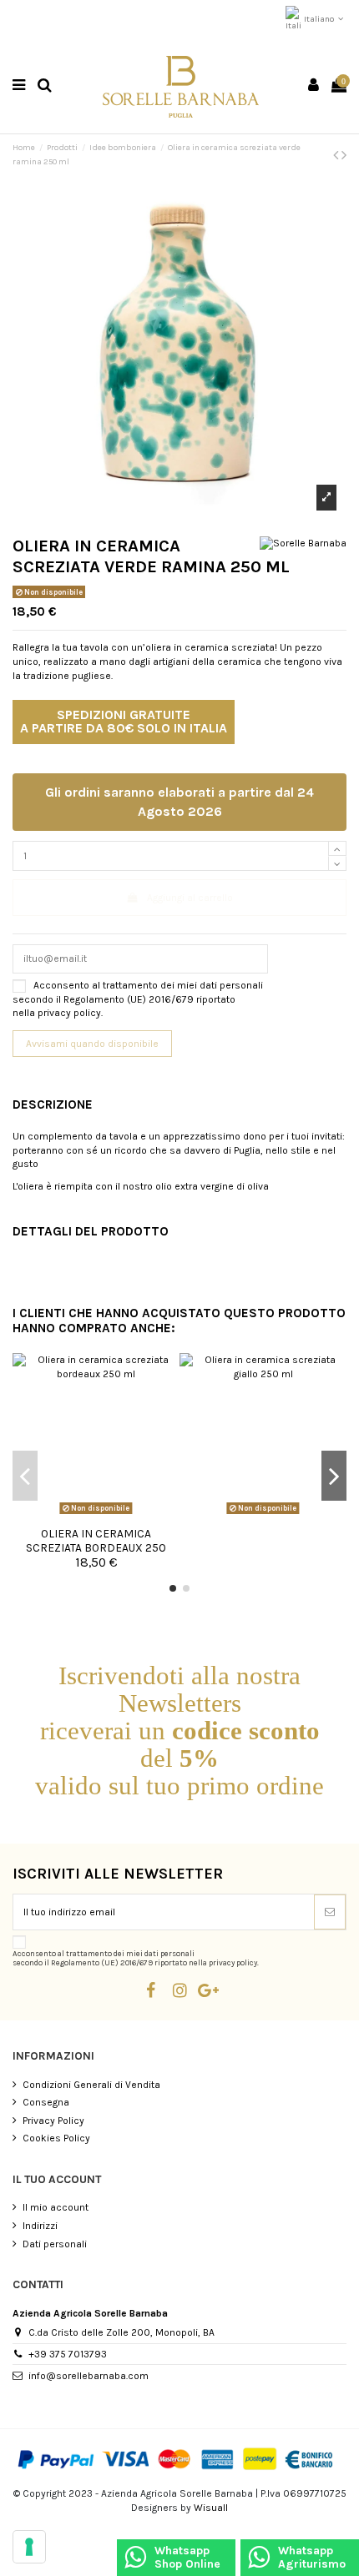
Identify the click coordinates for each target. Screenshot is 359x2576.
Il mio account (56, 2207)
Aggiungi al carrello (190, 898)
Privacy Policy (53, 2121)
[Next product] (344, 155)
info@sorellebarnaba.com (88, 2376)
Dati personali (55, 2244)
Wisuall (211, 2508)
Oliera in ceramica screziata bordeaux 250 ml (96, 1547)
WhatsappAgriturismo (312, 2557)
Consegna (46, 2102)
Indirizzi (40, 2226)
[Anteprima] (96, 1515)
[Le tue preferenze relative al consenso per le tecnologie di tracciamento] (29, 2547)
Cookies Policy (56, 2138)
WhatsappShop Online (187, 2557)
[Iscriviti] (330, 1912)
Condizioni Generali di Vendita (91, 2085)
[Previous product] (337, 155)
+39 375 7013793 (68, 2354)
